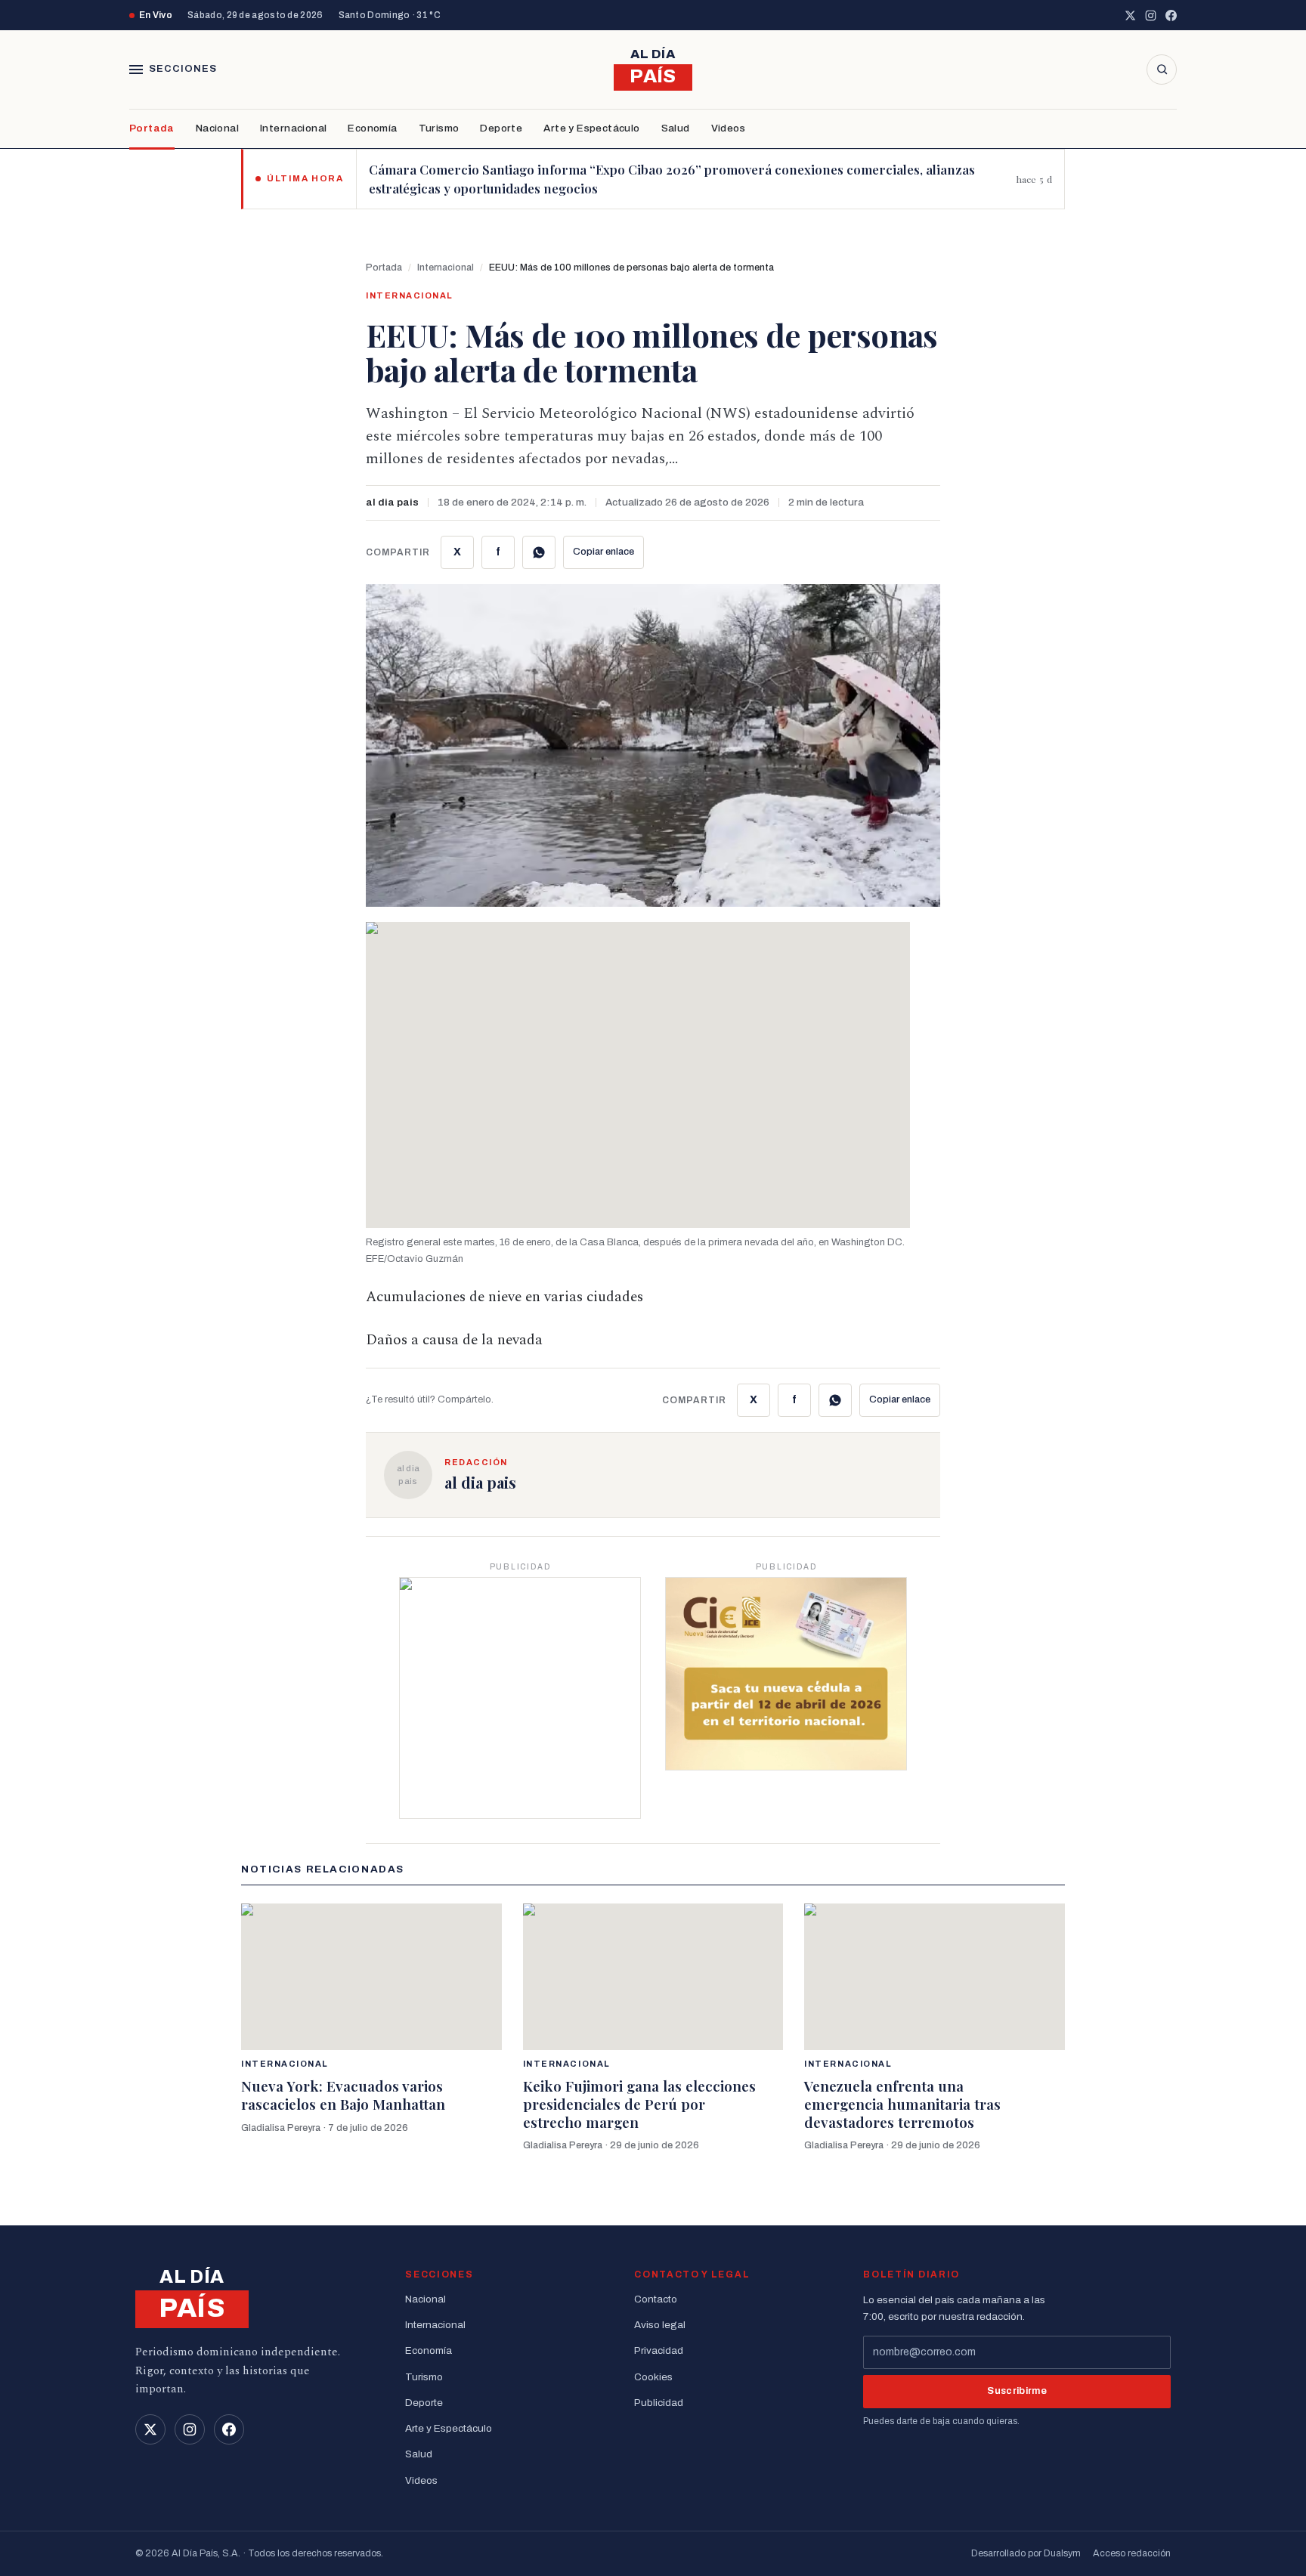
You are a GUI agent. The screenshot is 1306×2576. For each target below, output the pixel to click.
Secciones (183, 69)
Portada (152, 128)
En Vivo (156, 15)
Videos (728, 128)
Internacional (293, 128)
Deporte (501, 128)
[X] (1130, 15)
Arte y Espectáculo (591, 128)
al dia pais (392, 502)
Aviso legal (660, 2325)
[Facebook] (1171, 15)
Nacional (217, 128)
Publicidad (659, 2403)
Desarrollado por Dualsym (1026, 2553)
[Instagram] (1151, 15)
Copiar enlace (603, 552)
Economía (372, 128)
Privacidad (659, 2350)
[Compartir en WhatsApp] (539, 552)
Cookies (653, 2377)
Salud (676, 128)
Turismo (439, 128)
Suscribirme (1017, 2391)
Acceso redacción (1132, 2553)
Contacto (656, 2299)
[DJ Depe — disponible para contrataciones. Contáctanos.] (520, 1698)
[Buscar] (1162, 70)
